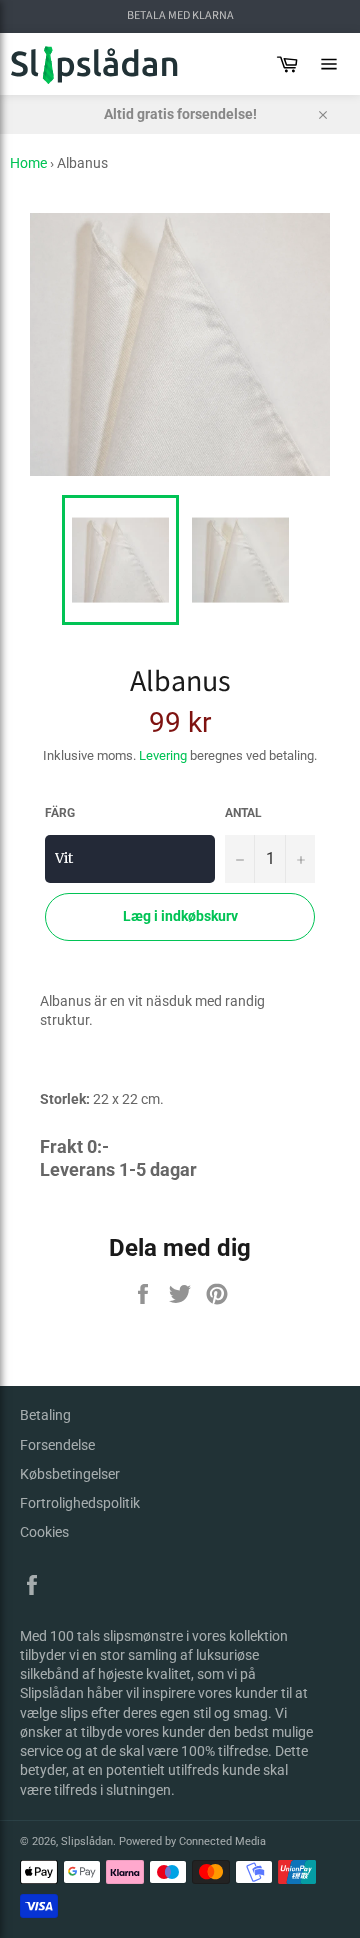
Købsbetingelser (70, 1474)
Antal (243, 813)
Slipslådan (87, 1841)
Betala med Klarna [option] (180, 16)
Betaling (45, 1415)
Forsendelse (57, 1445)
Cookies (44, 1532)
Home (28, 163)
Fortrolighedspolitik (80, 1503)
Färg (60, 813)
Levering (163, 755)
